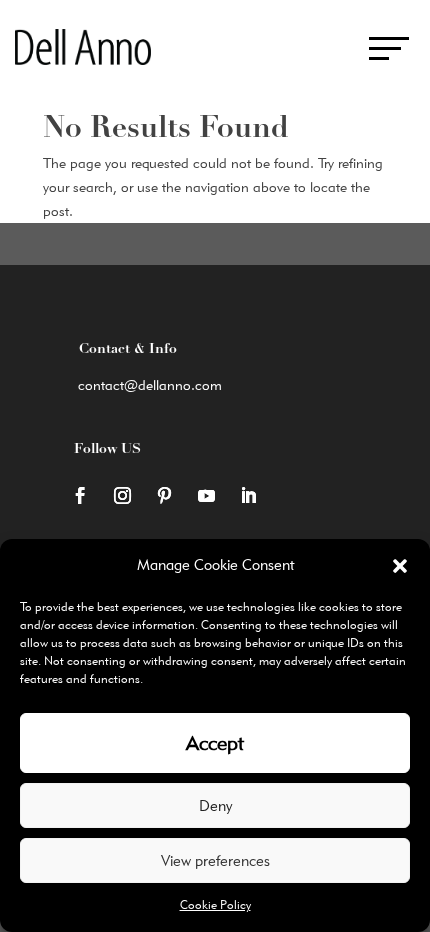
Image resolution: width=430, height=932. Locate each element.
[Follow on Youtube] (206, 496)
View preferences (215, 861)
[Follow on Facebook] (80, 496)
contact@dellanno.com (150, 385)
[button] (400, 566)
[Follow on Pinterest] (164, 496)
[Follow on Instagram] (122, 496)
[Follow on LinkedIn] (248, 496)
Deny (215, 806)
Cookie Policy (215, 904)
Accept (215, 743)
